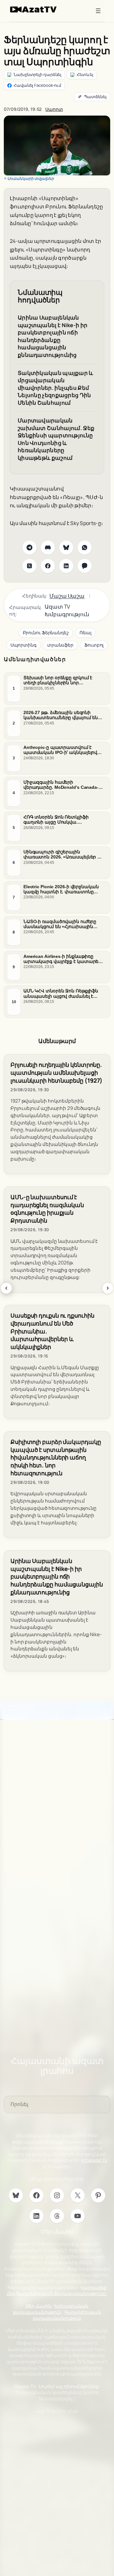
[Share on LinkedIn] (66, 566)
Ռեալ (85, 633)
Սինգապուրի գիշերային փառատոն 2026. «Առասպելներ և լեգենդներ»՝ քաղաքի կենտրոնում (63, 854)
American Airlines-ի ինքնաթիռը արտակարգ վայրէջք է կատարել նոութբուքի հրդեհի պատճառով (62, 959)
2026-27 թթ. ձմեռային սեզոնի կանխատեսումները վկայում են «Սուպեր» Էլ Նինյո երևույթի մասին (61, 715)
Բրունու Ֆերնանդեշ (46, 633)
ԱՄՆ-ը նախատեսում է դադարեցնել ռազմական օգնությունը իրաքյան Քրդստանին (47, 1209)
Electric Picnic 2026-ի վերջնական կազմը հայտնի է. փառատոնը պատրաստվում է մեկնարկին (61, 889)
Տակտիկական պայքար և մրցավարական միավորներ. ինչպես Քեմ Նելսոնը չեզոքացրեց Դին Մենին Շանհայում (56, 388)
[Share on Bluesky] (66, 547)
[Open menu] (98, 11)
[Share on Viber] (85, 566)
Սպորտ (54, 109)
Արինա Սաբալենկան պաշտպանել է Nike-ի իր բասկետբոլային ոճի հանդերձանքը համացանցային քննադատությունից (53, 336)
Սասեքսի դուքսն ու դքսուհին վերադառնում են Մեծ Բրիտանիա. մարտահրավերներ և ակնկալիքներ (52, 1331)
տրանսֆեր (60, 645)
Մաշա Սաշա (67, 596)
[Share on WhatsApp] (85, 547)
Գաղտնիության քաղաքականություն (67, 2315)
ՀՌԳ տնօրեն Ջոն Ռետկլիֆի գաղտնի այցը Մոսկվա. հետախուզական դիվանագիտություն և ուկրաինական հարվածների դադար (57, 820)
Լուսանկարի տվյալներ (31, 178)
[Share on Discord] (48, 547)
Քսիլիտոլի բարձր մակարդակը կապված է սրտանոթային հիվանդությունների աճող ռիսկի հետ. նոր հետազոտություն (56, 1458)
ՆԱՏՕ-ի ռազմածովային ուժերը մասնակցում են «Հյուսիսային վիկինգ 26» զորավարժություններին (60, 924)
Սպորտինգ (23, 645)
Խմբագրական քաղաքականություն (51, 2309)
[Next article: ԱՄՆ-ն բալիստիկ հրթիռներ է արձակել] (108, 1288)
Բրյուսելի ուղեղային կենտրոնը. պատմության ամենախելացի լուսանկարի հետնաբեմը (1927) (57, 1073)
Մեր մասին (38, 2306)
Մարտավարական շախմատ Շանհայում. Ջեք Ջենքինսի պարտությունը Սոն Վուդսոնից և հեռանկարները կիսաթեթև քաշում (56, 439)
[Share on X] (29, 566)
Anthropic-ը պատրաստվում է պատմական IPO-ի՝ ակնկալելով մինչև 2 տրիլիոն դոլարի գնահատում (60, 750)
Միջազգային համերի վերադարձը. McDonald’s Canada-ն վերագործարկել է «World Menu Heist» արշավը (62, 785)
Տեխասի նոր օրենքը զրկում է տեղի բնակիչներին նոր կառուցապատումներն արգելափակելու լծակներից (58, 680)
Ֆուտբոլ (94, 645)
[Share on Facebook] (48, 566)
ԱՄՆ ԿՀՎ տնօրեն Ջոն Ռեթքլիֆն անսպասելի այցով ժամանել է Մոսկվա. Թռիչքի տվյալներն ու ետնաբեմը (61, 994)
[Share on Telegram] (29, 547)
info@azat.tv (94, 2160)
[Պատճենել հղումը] (92, 97)
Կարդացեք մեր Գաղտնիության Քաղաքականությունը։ (57, 2291)
